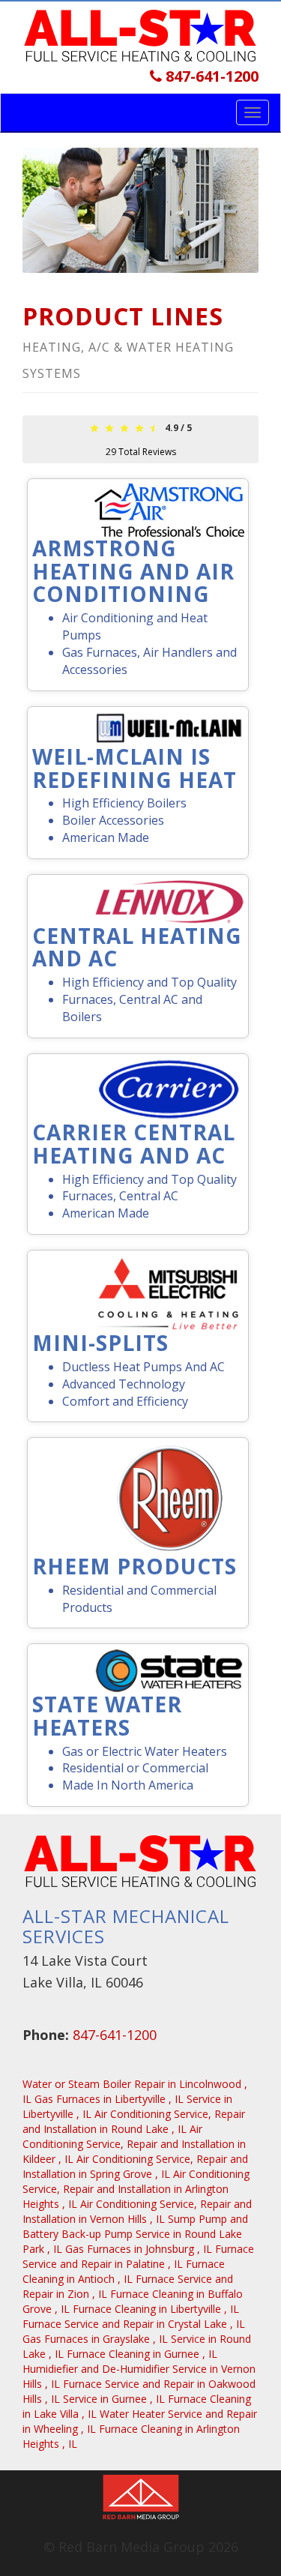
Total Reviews (141, 452)
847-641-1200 (210, 76)
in (109, 2099)
